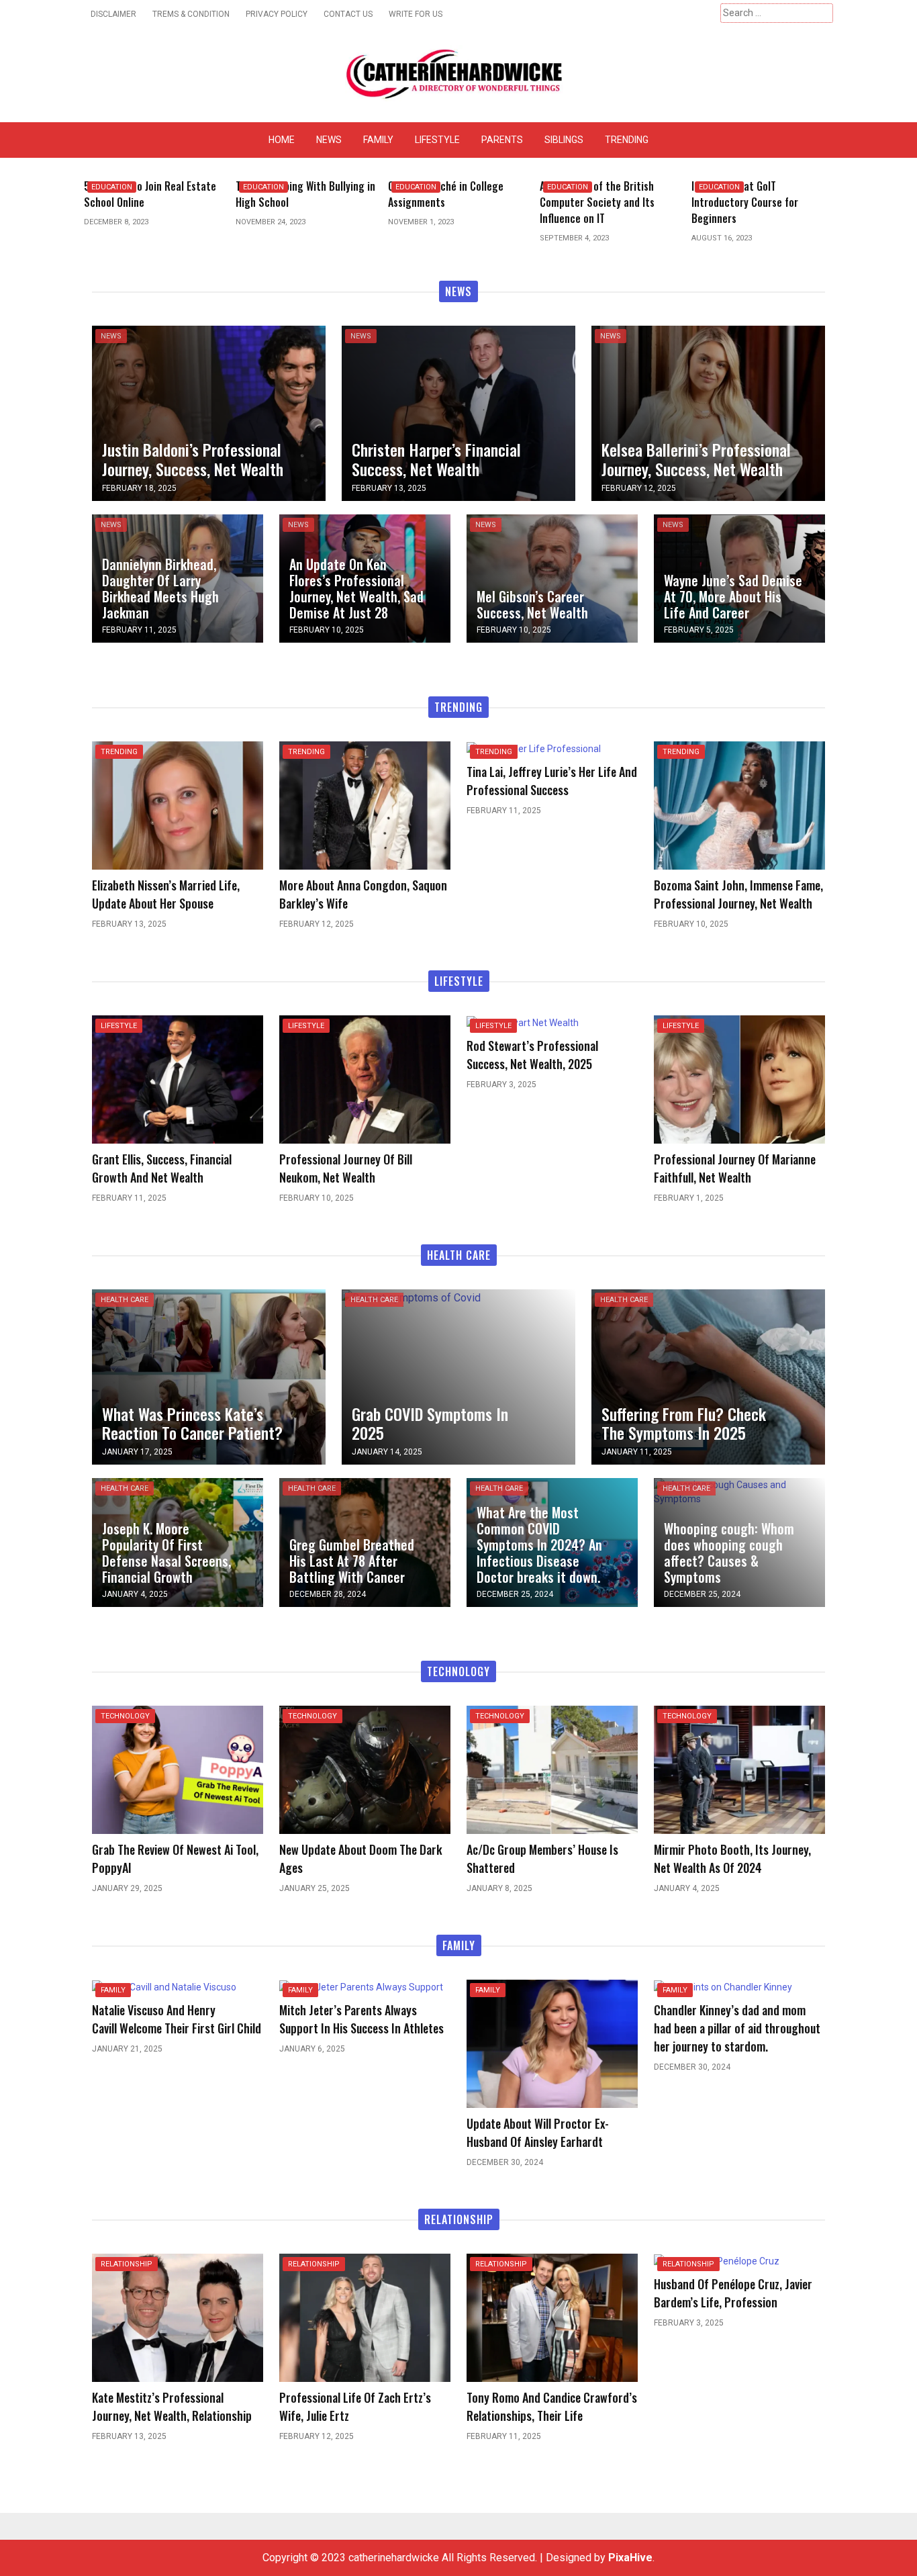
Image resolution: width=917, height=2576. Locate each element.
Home (282, 140)
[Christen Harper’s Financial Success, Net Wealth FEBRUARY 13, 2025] (458, 412)
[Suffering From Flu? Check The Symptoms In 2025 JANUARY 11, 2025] (708, 1376)
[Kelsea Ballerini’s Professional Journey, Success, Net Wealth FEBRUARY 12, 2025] (708, 412)
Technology (125, 1716)
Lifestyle (437, 140)
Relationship (127, 2264)
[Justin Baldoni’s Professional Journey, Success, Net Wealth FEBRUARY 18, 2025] (209, 412)
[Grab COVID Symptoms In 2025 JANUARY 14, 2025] (411, 1297)
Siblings (564, 140)
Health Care (125, 1300)
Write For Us (416, 14)
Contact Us (348, 14)
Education (112, 187)
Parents (502, 140)
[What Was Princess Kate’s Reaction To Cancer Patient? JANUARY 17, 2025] (209, 1376)
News (329, 140)
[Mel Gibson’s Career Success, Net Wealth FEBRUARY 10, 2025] (552, 578)
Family (378, 140)
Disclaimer (113, 14)
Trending (627, 140)
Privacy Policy (277, 14)
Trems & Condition (191, 14)
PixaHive (630, 2558)
